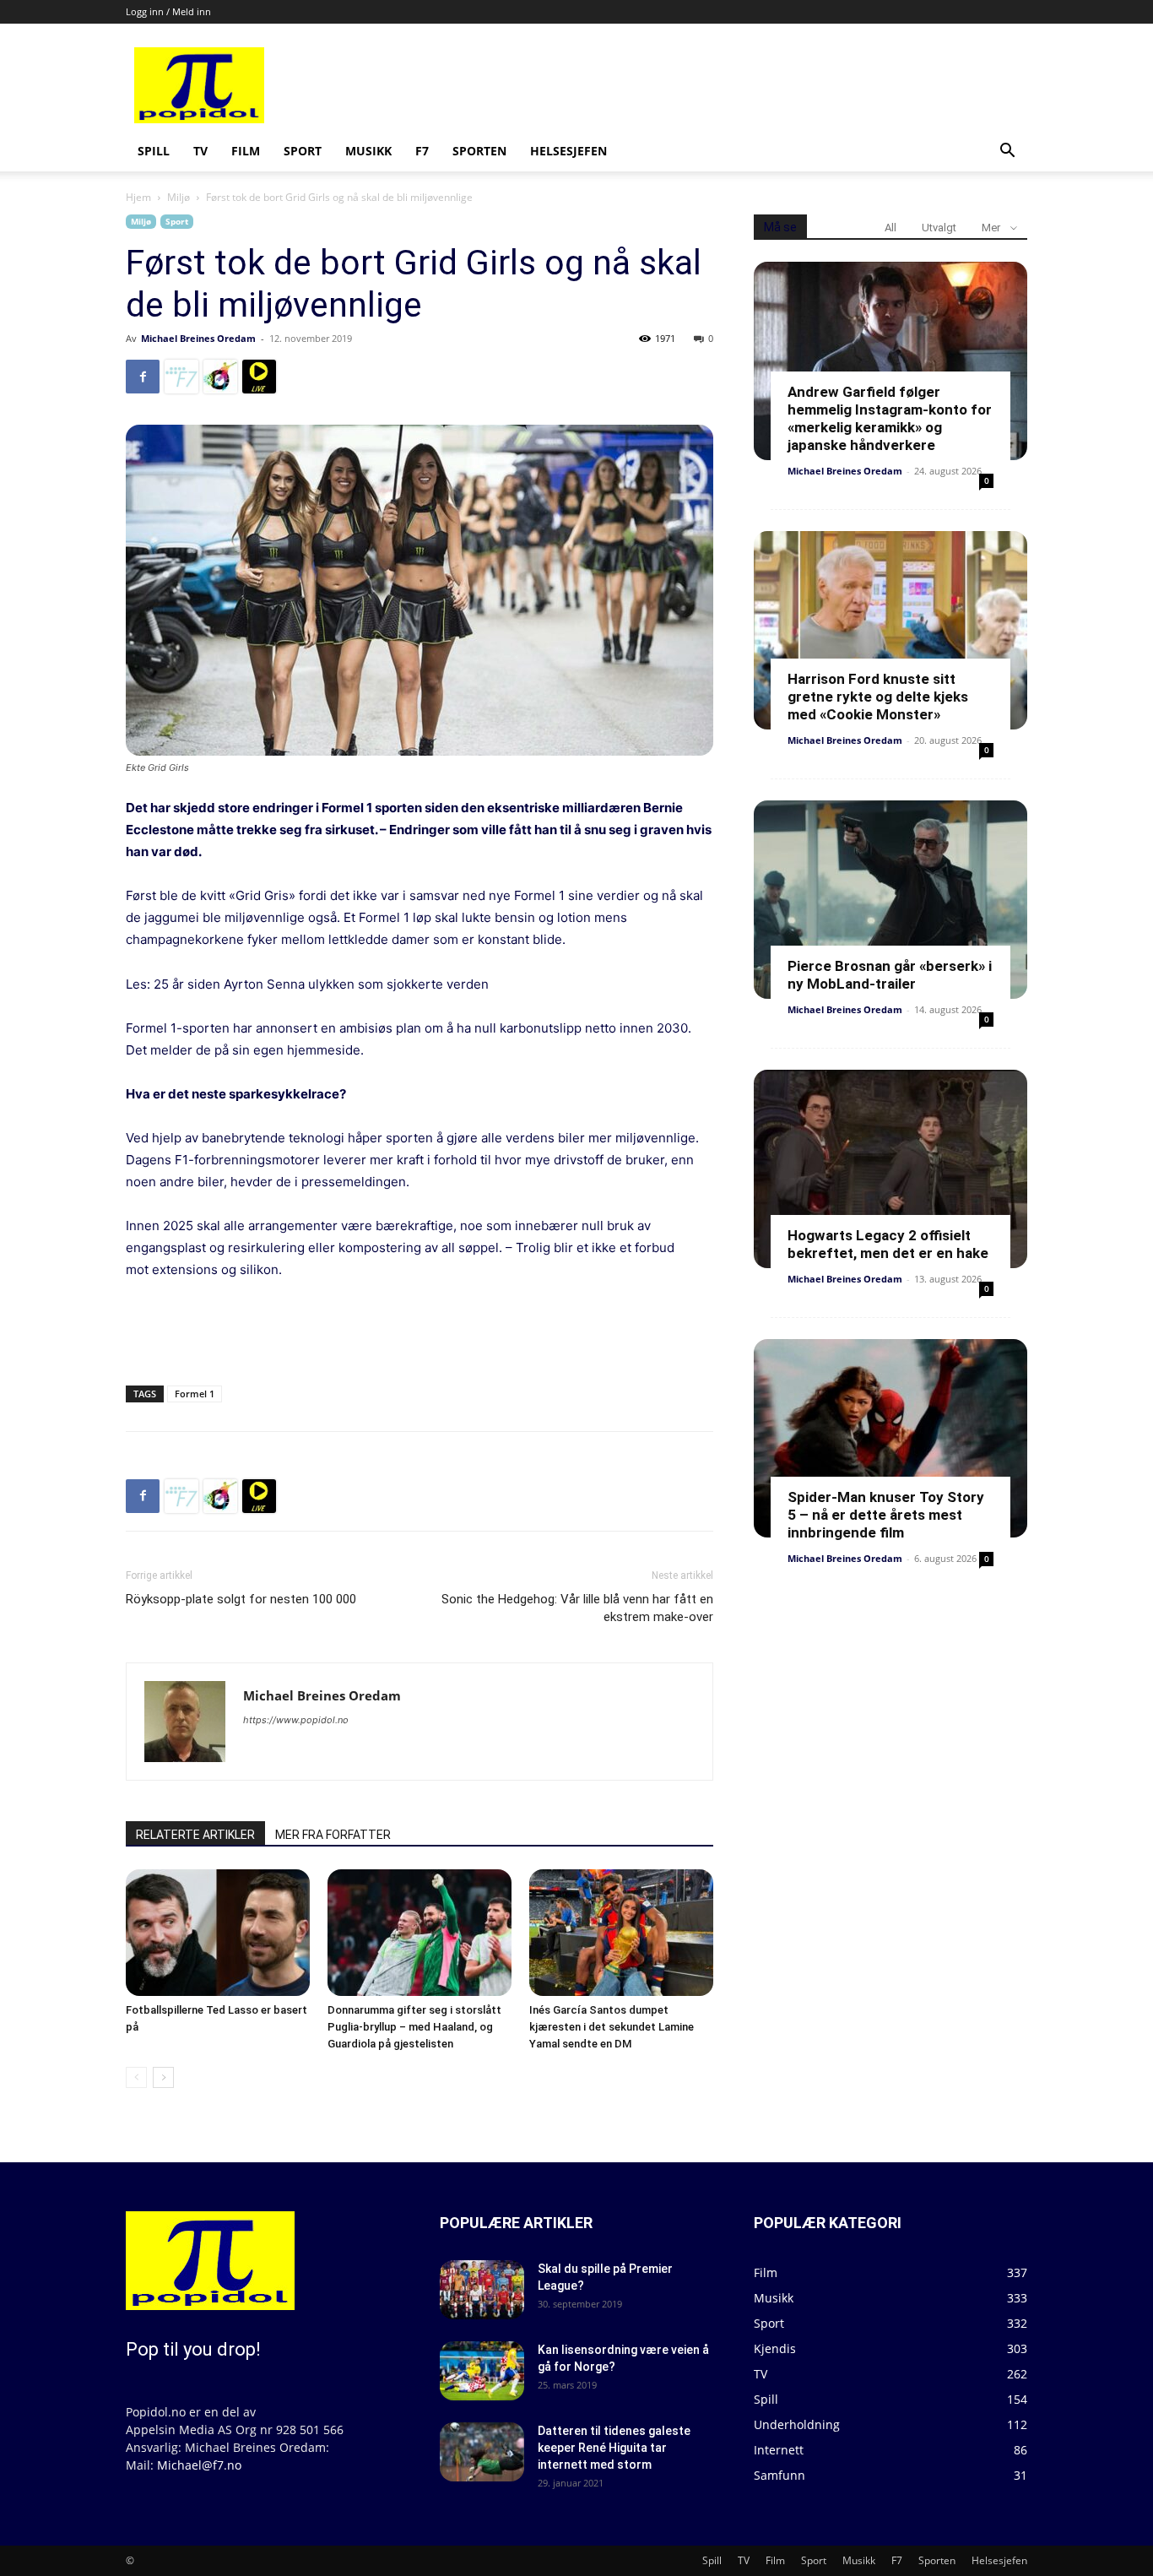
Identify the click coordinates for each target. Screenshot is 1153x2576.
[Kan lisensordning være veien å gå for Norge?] (482, 2371)
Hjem (138, 197)
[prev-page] (136, 2077)
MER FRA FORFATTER (333, 1835)
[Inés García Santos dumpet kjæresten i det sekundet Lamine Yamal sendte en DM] (621, 1933)
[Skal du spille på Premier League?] (482, 2290)
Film (246, 151)
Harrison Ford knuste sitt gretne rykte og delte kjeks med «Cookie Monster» (878, 697)
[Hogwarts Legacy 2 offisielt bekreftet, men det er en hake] (890, 1169)
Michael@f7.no (199, 2465)
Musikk (368, 151)
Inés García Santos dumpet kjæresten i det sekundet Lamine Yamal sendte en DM (612, 2027)
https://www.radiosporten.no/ (220, 377)
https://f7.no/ (181, 377)
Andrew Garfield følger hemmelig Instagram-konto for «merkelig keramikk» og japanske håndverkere (890, 418)
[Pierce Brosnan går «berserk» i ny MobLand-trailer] (890, 900)
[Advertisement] (705, 85)
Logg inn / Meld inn (168, 11)
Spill (154, 151)
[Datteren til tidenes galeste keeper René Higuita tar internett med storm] (482, 2452)
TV (200, 151)
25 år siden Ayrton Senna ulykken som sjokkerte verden (321, 984)
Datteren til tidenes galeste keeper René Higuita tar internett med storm (614, 2448)
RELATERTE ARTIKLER (195, 1835)
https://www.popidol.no (296, 1720)
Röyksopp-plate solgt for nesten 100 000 (241, 1599)
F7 (422, 151)
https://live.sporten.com (259, 377)
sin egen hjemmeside (296, 1050)
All (890, 228)
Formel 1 (195, 1394)
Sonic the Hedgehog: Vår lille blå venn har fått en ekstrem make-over (577, 1608)
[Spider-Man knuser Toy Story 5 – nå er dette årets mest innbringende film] (890, 1438)
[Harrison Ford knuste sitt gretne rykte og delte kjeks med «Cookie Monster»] (890, 630)
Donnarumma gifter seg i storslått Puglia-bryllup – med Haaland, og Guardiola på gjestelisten (414, 2027)
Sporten (479, 151)
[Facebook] (143, 377)
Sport (303, 151)
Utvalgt (939, 228)
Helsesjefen (568, 151)
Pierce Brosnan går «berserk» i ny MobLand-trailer (890, 975)
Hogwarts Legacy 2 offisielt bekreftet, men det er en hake (888, 1244)
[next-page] (163, 2077)
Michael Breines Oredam (198, 338)
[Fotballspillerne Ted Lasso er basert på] (218, 1933)
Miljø (179, 197)
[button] (1007, 152)
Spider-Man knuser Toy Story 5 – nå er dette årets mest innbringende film (886, 1515)
